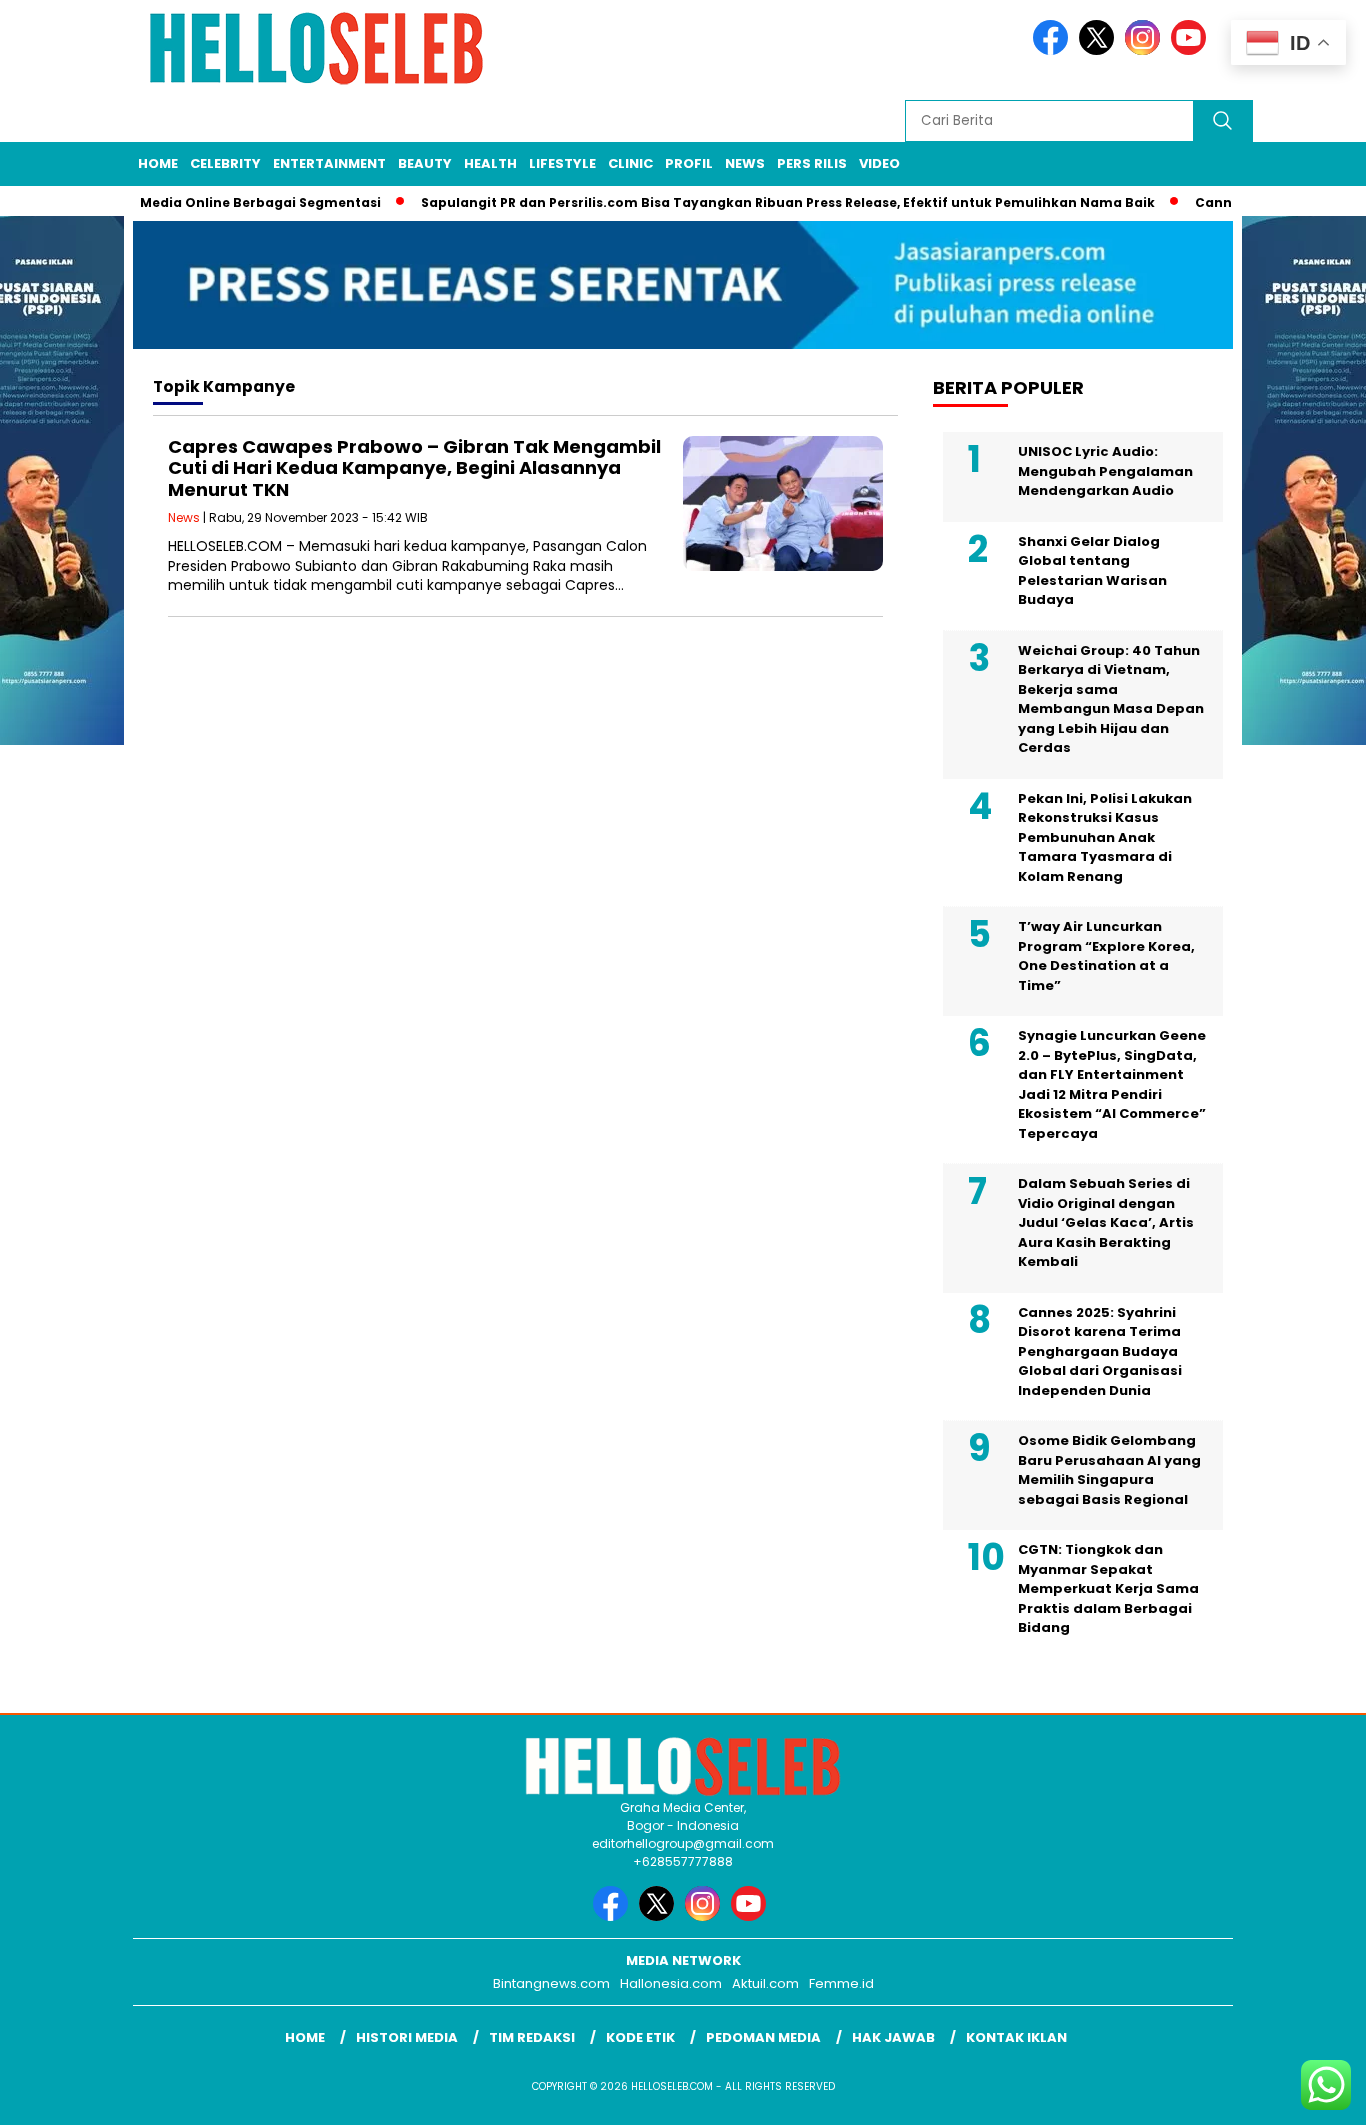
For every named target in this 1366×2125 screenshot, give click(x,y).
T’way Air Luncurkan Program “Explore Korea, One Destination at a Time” (1106, 956)
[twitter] (1100, 50)
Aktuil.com (765, 1983)
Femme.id (841, 1983)
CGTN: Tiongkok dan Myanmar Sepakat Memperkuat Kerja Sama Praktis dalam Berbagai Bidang (1108, 1588)
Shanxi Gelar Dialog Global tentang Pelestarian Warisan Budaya (1092, 571)
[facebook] (1054, 50)
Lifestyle (562, 163)
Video (879, 163)
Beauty (425, 163)
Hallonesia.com (671, 1983)
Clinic (630, 163)
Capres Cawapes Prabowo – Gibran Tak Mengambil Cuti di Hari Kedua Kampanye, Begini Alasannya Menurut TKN (414, 468)
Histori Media (407, 2037)
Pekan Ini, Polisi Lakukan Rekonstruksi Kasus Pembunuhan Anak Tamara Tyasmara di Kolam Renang (1105, 837)
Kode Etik (640, 2037)
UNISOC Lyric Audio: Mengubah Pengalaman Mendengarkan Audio (1105, 471)
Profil (689, 163)
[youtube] (1192, 50)
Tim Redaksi (532, 2037)
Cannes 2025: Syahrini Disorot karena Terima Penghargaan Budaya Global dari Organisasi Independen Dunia (1100, 1351)
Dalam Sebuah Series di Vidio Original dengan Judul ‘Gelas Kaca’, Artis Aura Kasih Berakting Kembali (1106, 1222)
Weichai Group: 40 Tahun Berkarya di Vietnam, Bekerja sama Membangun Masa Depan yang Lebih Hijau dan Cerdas (1111, 699)
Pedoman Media (763, 2037)
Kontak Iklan (1016, 2037)
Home (158, 163)
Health (490, 163)
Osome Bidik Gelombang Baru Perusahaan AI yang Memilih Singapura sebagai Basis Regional (1109, 1470)
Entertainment (329, 163)
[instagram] (1146, 50)
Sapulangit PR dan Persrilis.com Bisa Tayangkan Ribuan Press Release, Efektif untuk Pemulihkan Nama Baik (758, 202)
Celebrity (225, 163)
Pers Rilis (812, 163)
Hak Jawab (893, 2037)
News (745, 163)
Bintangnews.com (551, 1983)
